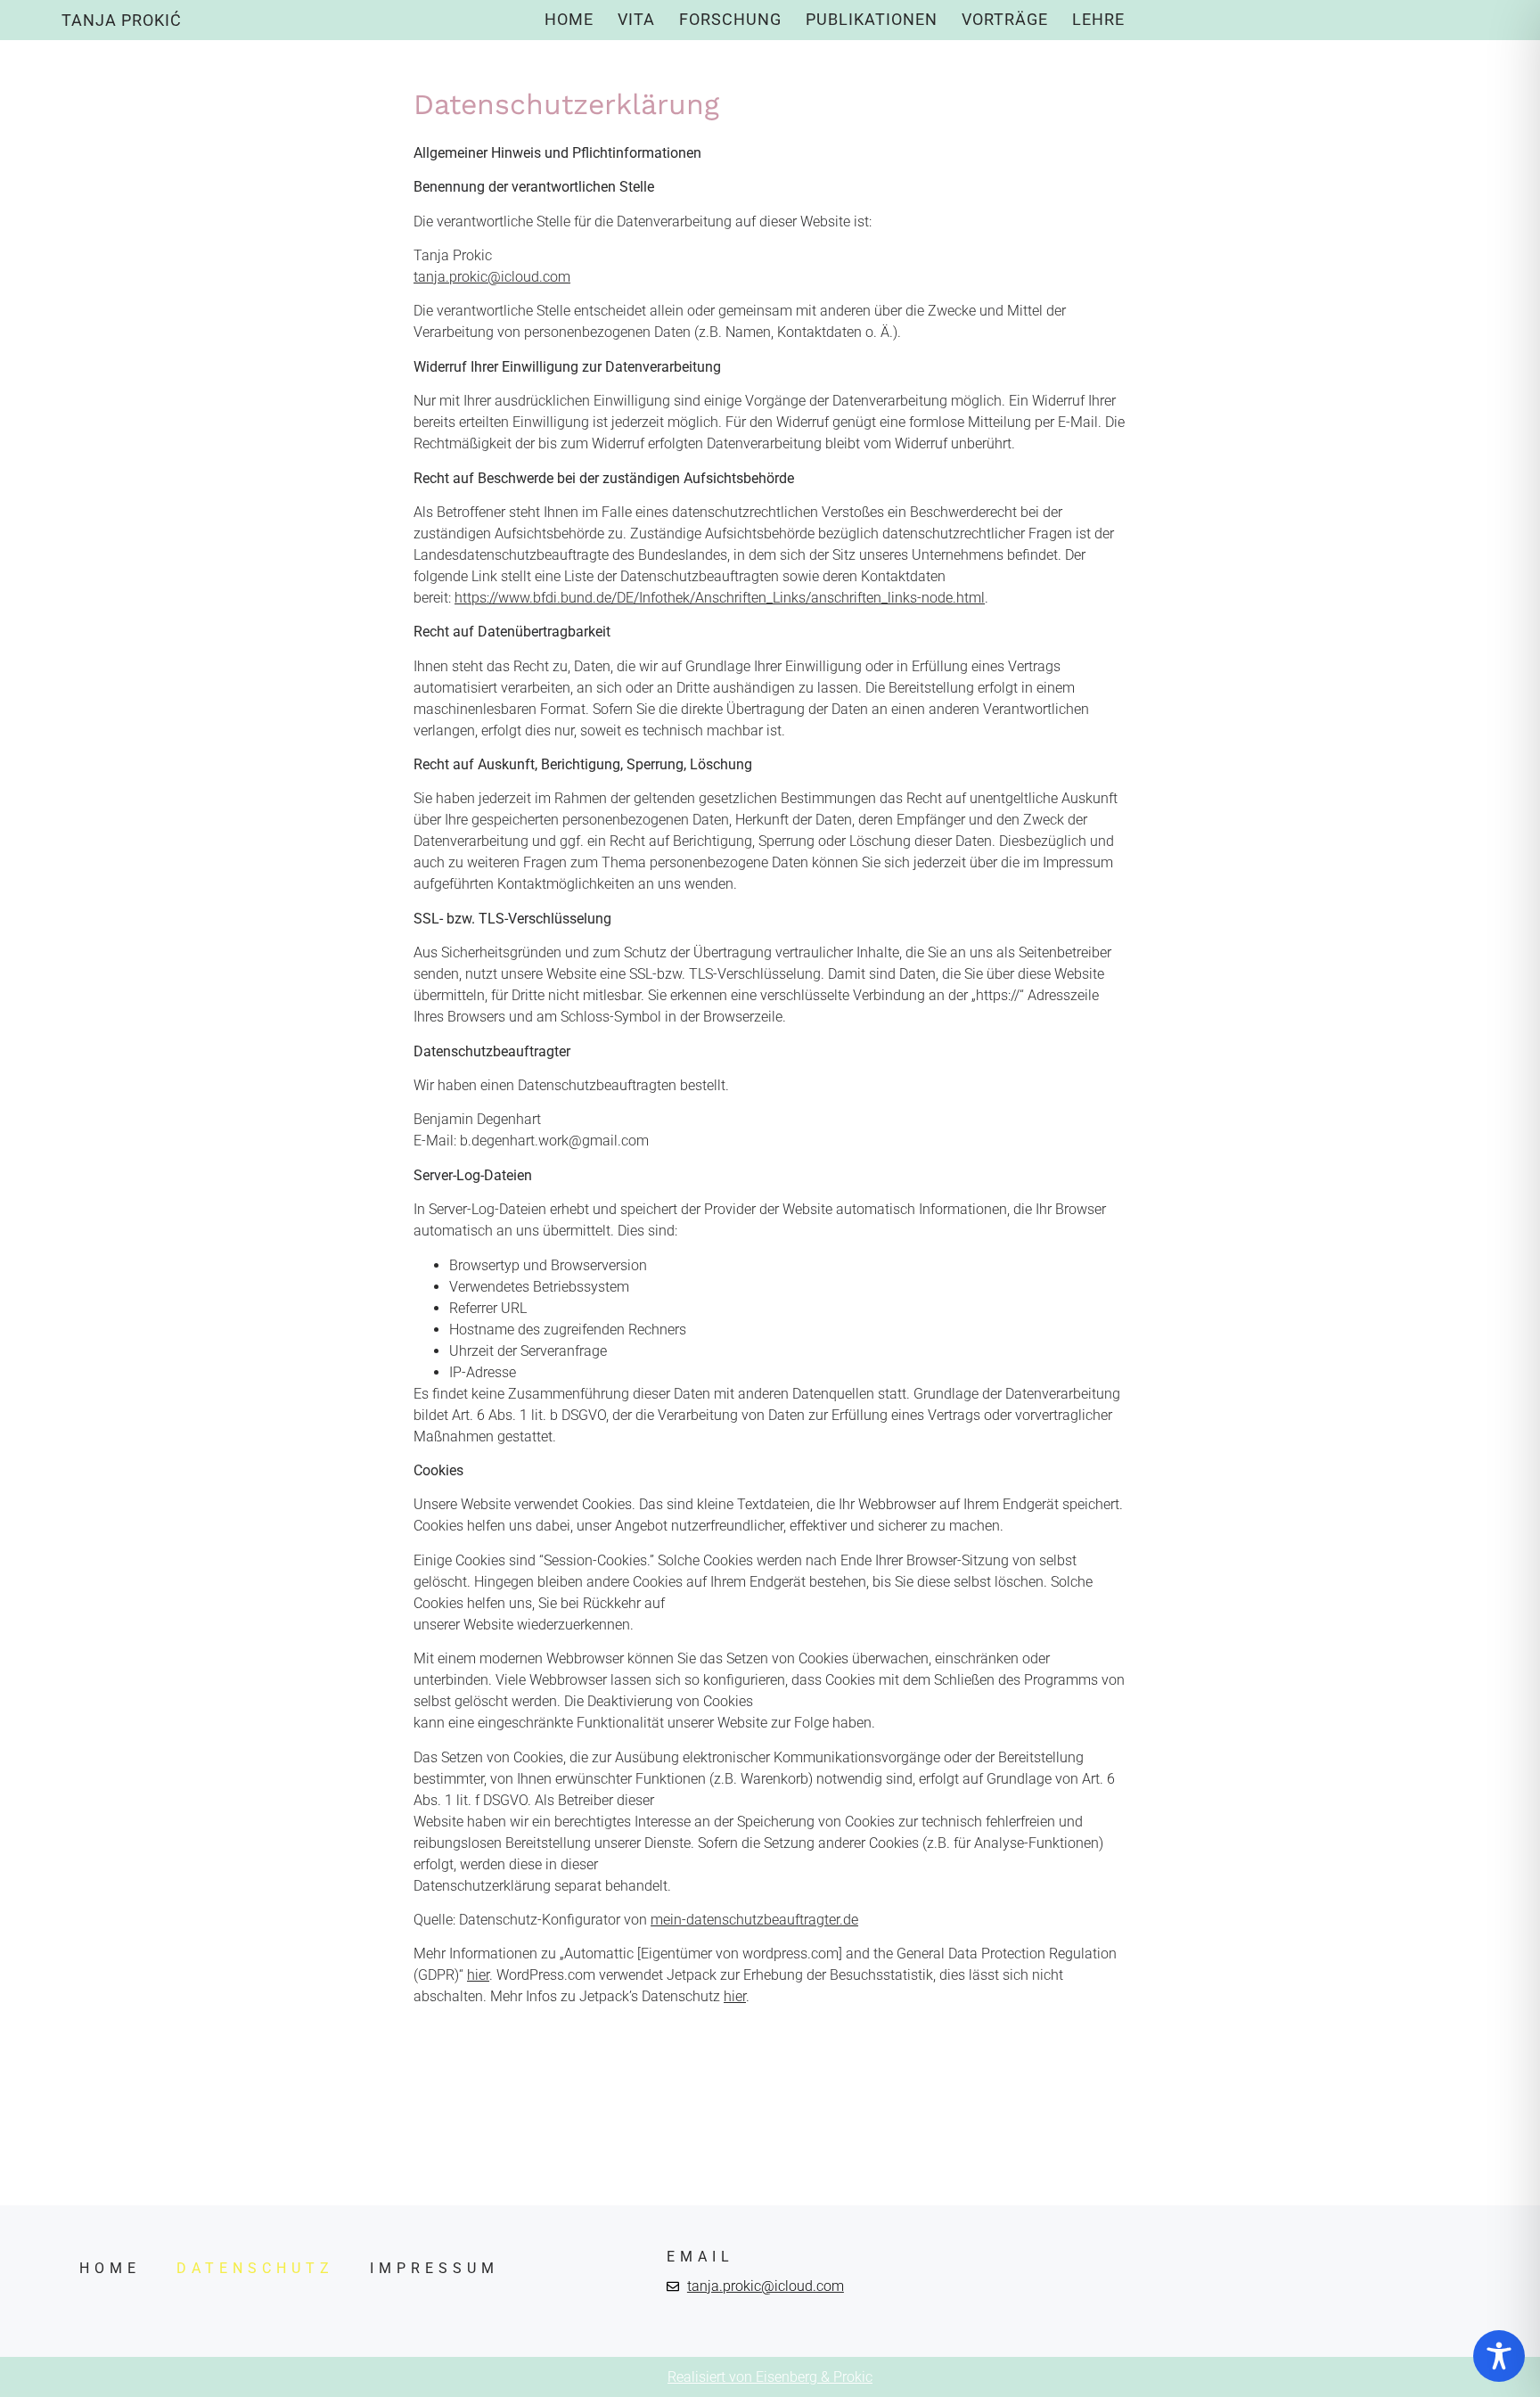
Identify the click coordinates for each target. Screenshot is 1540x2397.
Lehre (1098, 19)
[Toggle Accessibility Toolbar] (1499, 2356)
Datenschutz (255, 2268)
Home (569, 19)
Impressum (434, 2268)
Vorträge (1005, 19)
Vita (636, 19)
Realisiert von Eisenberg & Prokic (770, 2377)
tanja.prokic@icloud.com (492, 277)
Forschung (730, 19)
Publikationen (872, 19)
